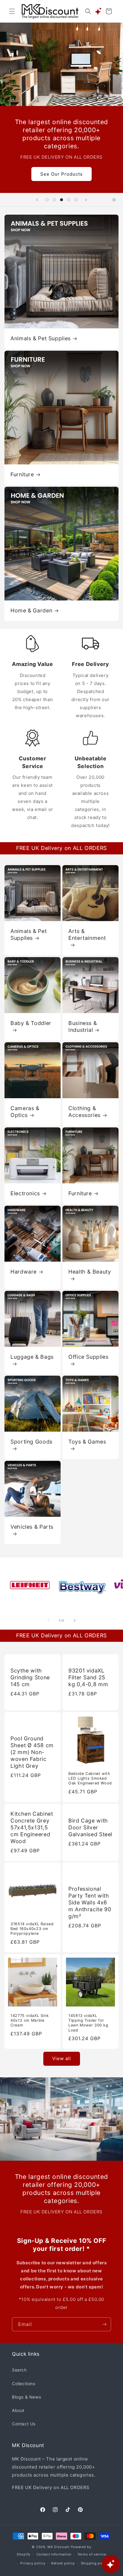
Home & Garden (31, 610)
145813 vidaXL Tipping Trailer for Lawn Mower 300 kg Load (88, 2023)
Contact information (54, 2554)
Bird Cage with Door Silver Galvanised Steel (90, 1827)
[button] (12, 11)
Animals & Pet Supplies (41, 338)
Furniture (22, 474)
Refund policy (63, 2563)
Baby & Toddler (31, 1023)
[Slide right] (75, 1620)
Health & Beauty (90, 1272)
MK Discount (59, 2547)
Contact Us (24, 2424)
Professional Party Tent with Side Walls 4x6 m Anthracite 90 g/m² (90, 1902)
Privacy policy (33, 2563)
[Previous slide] (37, 200)
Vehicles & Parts (32, 1527)
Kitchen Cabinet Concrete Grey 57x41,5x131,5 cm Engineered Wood (32, 1827)
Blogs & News (26, 2397)
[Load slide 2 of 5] (54, 200)
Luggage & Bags (32, 1357)
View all (62, 2058)
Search (19, 2370)
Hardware (24, 1272)
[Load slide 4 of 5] (69, 200)
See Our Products (61, 174)
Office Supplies (88, 1357)
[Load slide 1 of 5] (47, 200)
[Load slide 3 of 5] (61, 200)
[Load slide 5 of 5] (76, 200)
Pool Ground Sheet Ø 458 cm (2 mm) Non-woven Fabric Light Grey (32, 1752)
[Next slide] (86, 200)
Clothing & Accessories (84, 1112)
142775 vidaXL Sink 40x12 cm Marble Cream (30, 2020)
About (18, 2410)
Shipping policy (95, 2563)
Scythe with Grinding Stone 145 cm (30, 1677)
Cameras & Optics (25, 1112)
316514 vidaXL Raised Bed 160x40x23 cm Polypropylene (32, 1929)
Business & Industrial (83, 1026)
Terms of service (92, 2554)
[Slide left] (48, 1620)
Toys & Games (87, 1442)
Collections (24, 2384)
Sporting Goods (31, 1442)
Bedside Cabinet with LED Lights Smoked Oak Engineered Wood (90, 1778)
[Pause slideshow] (116, 200)
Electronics (25, 1193)
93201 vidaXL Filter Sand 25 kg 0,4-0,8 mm (88, 1677)
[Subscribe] (104, 2324)
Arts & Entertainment (87, 934)
